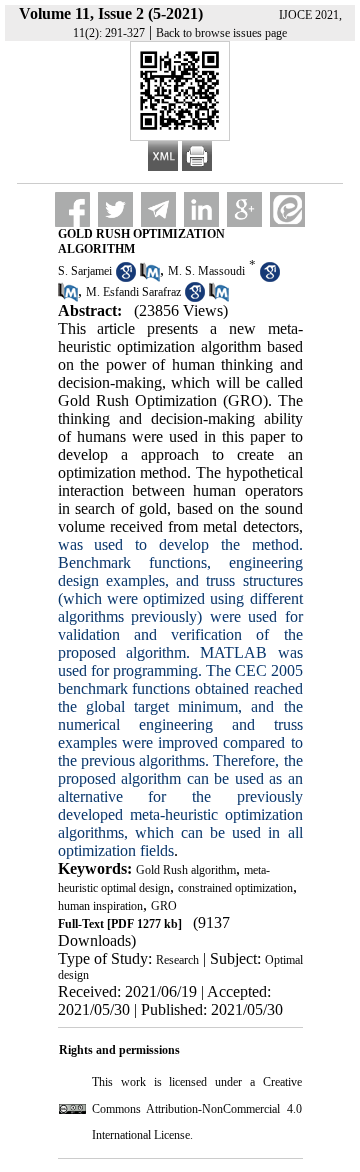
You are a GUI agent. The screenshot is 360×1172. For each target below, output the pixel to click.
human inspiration (100, 906)
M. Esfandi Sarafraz (133, 292)
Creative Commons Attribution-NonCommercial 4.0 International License (196, 1108)
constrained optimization (235, 888)
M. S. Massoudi (206, 271)
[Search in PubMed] (150, 278)
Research (177, 960)
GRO (164, 906)
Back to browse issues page (221, 33)
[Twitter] (115, 209)
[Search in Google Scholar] (126, 278)
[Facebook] (72, 209)
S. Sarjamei (85, 271)
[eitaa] (287, 209)
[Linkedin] (201, 209)
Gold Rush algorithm (186, 870)
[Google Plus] (244, 209)
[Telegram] (158, 209)
